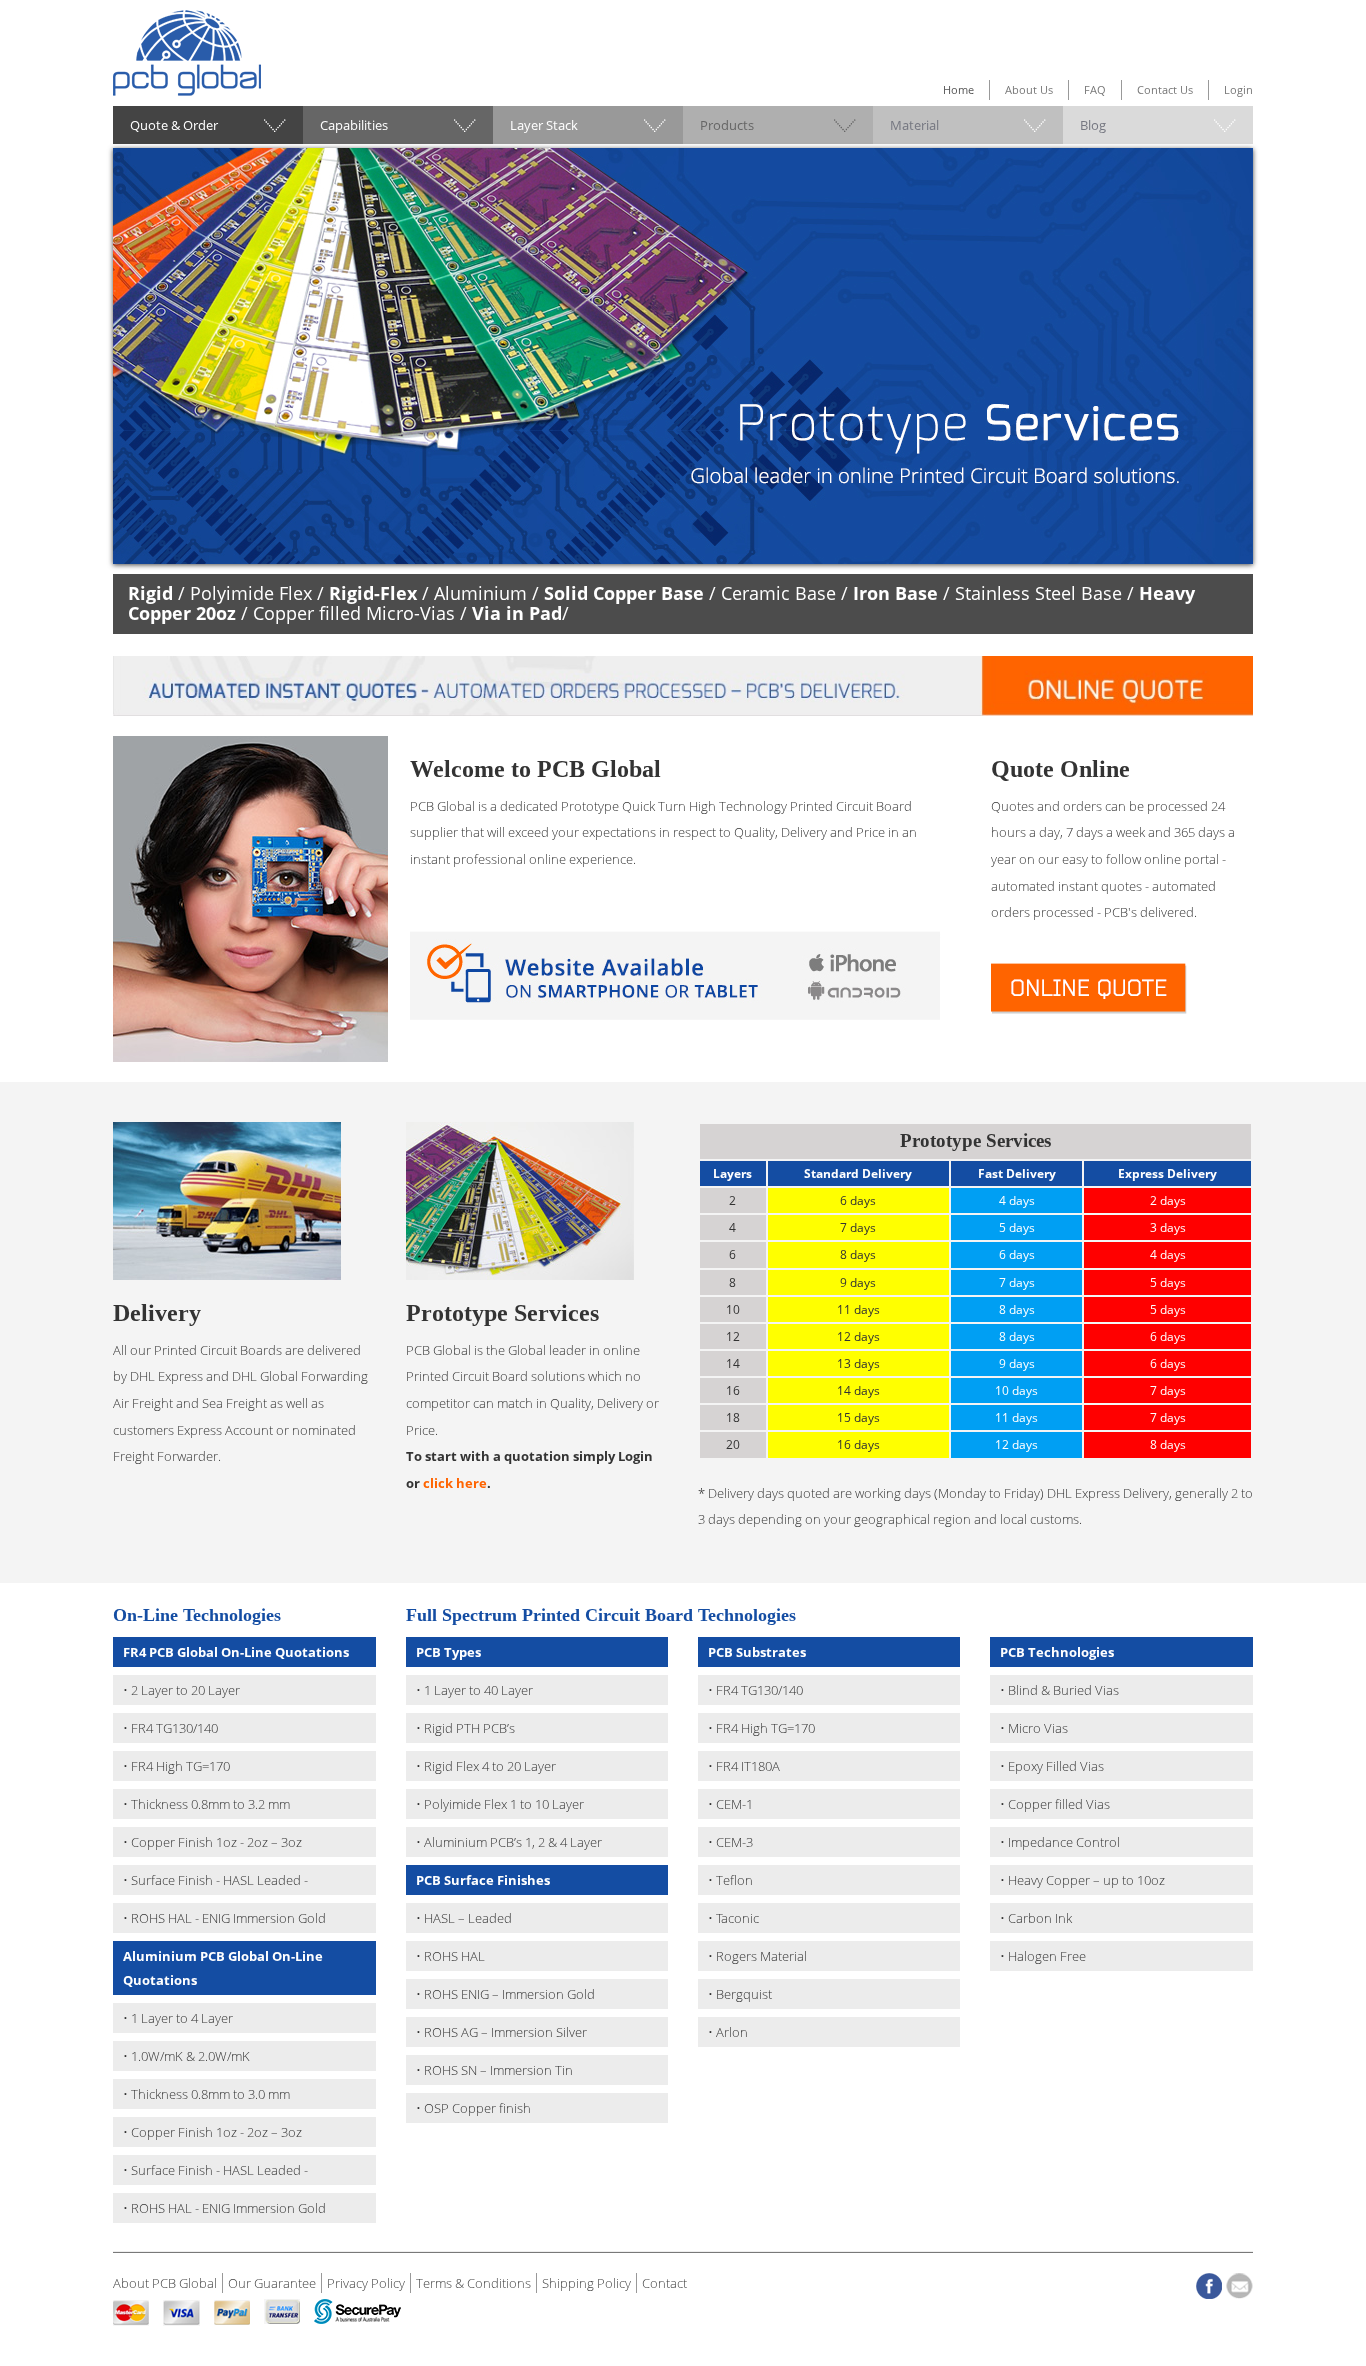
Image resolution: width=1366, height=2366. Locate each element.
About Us (1029, 89)
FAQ (1095, 89)
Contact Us (1165, 89)
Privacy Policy (366, 2283)
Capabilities (354, 125)
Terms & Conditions (473, 2283)
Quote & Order (174, 125)
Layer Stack (544, 125)
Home (958, 89)
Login (1238, 89)
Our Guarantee (272, 2283)
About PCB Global (165, 2283)
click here (455, 1483)
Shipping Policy (586, 2283)
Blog (1093, 125)
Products (727, 125)
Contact (664, 2283)
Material (914, 125)
